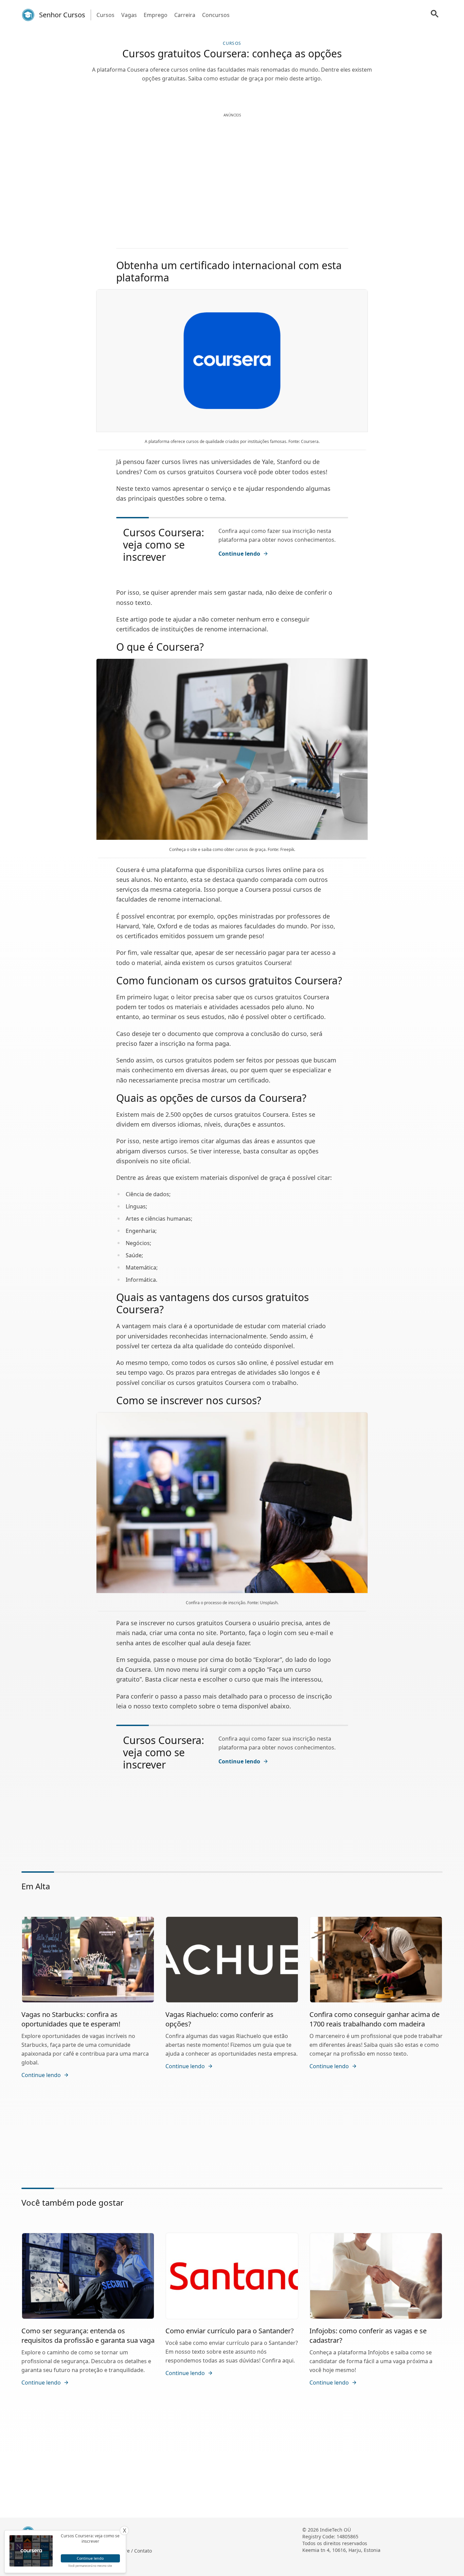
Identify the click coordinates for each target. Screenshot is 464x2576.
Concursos (216, 15)
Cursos (105, 15)
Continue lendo (239, 554)
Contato (143, 2551)
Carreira (185, 15)
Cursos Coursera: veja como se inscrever (164, 545)
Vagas (129, 15)
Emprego (156, 15)
